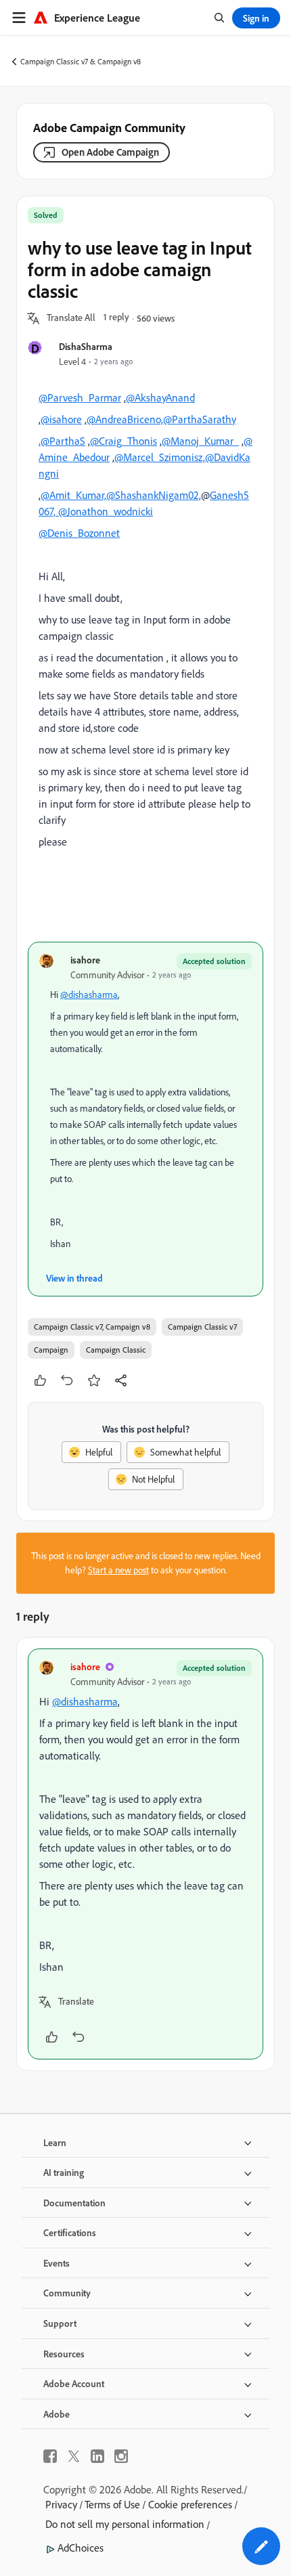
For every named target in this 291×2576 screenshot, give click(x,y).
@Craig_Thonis (124, 441)
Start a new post (118, 1570)
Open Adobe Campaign (110, 152)
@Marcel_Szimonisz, (160, 457)
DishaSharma (86, 346)
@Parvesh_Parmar (80, 397)
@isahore (61, 419)
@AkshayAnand (160, 397)
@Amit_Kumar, (73, 495)
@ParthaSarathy (200, 419)
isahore (85, 960)
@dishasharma (89, 995)
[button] (71, 318)
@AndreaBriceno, (125, 419)
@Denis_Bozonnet (79, 533)
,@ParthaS (62, 441)
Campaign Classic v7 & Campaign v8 (81, 61)
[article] (145, 1854)
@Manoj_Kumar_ (200, 441)
